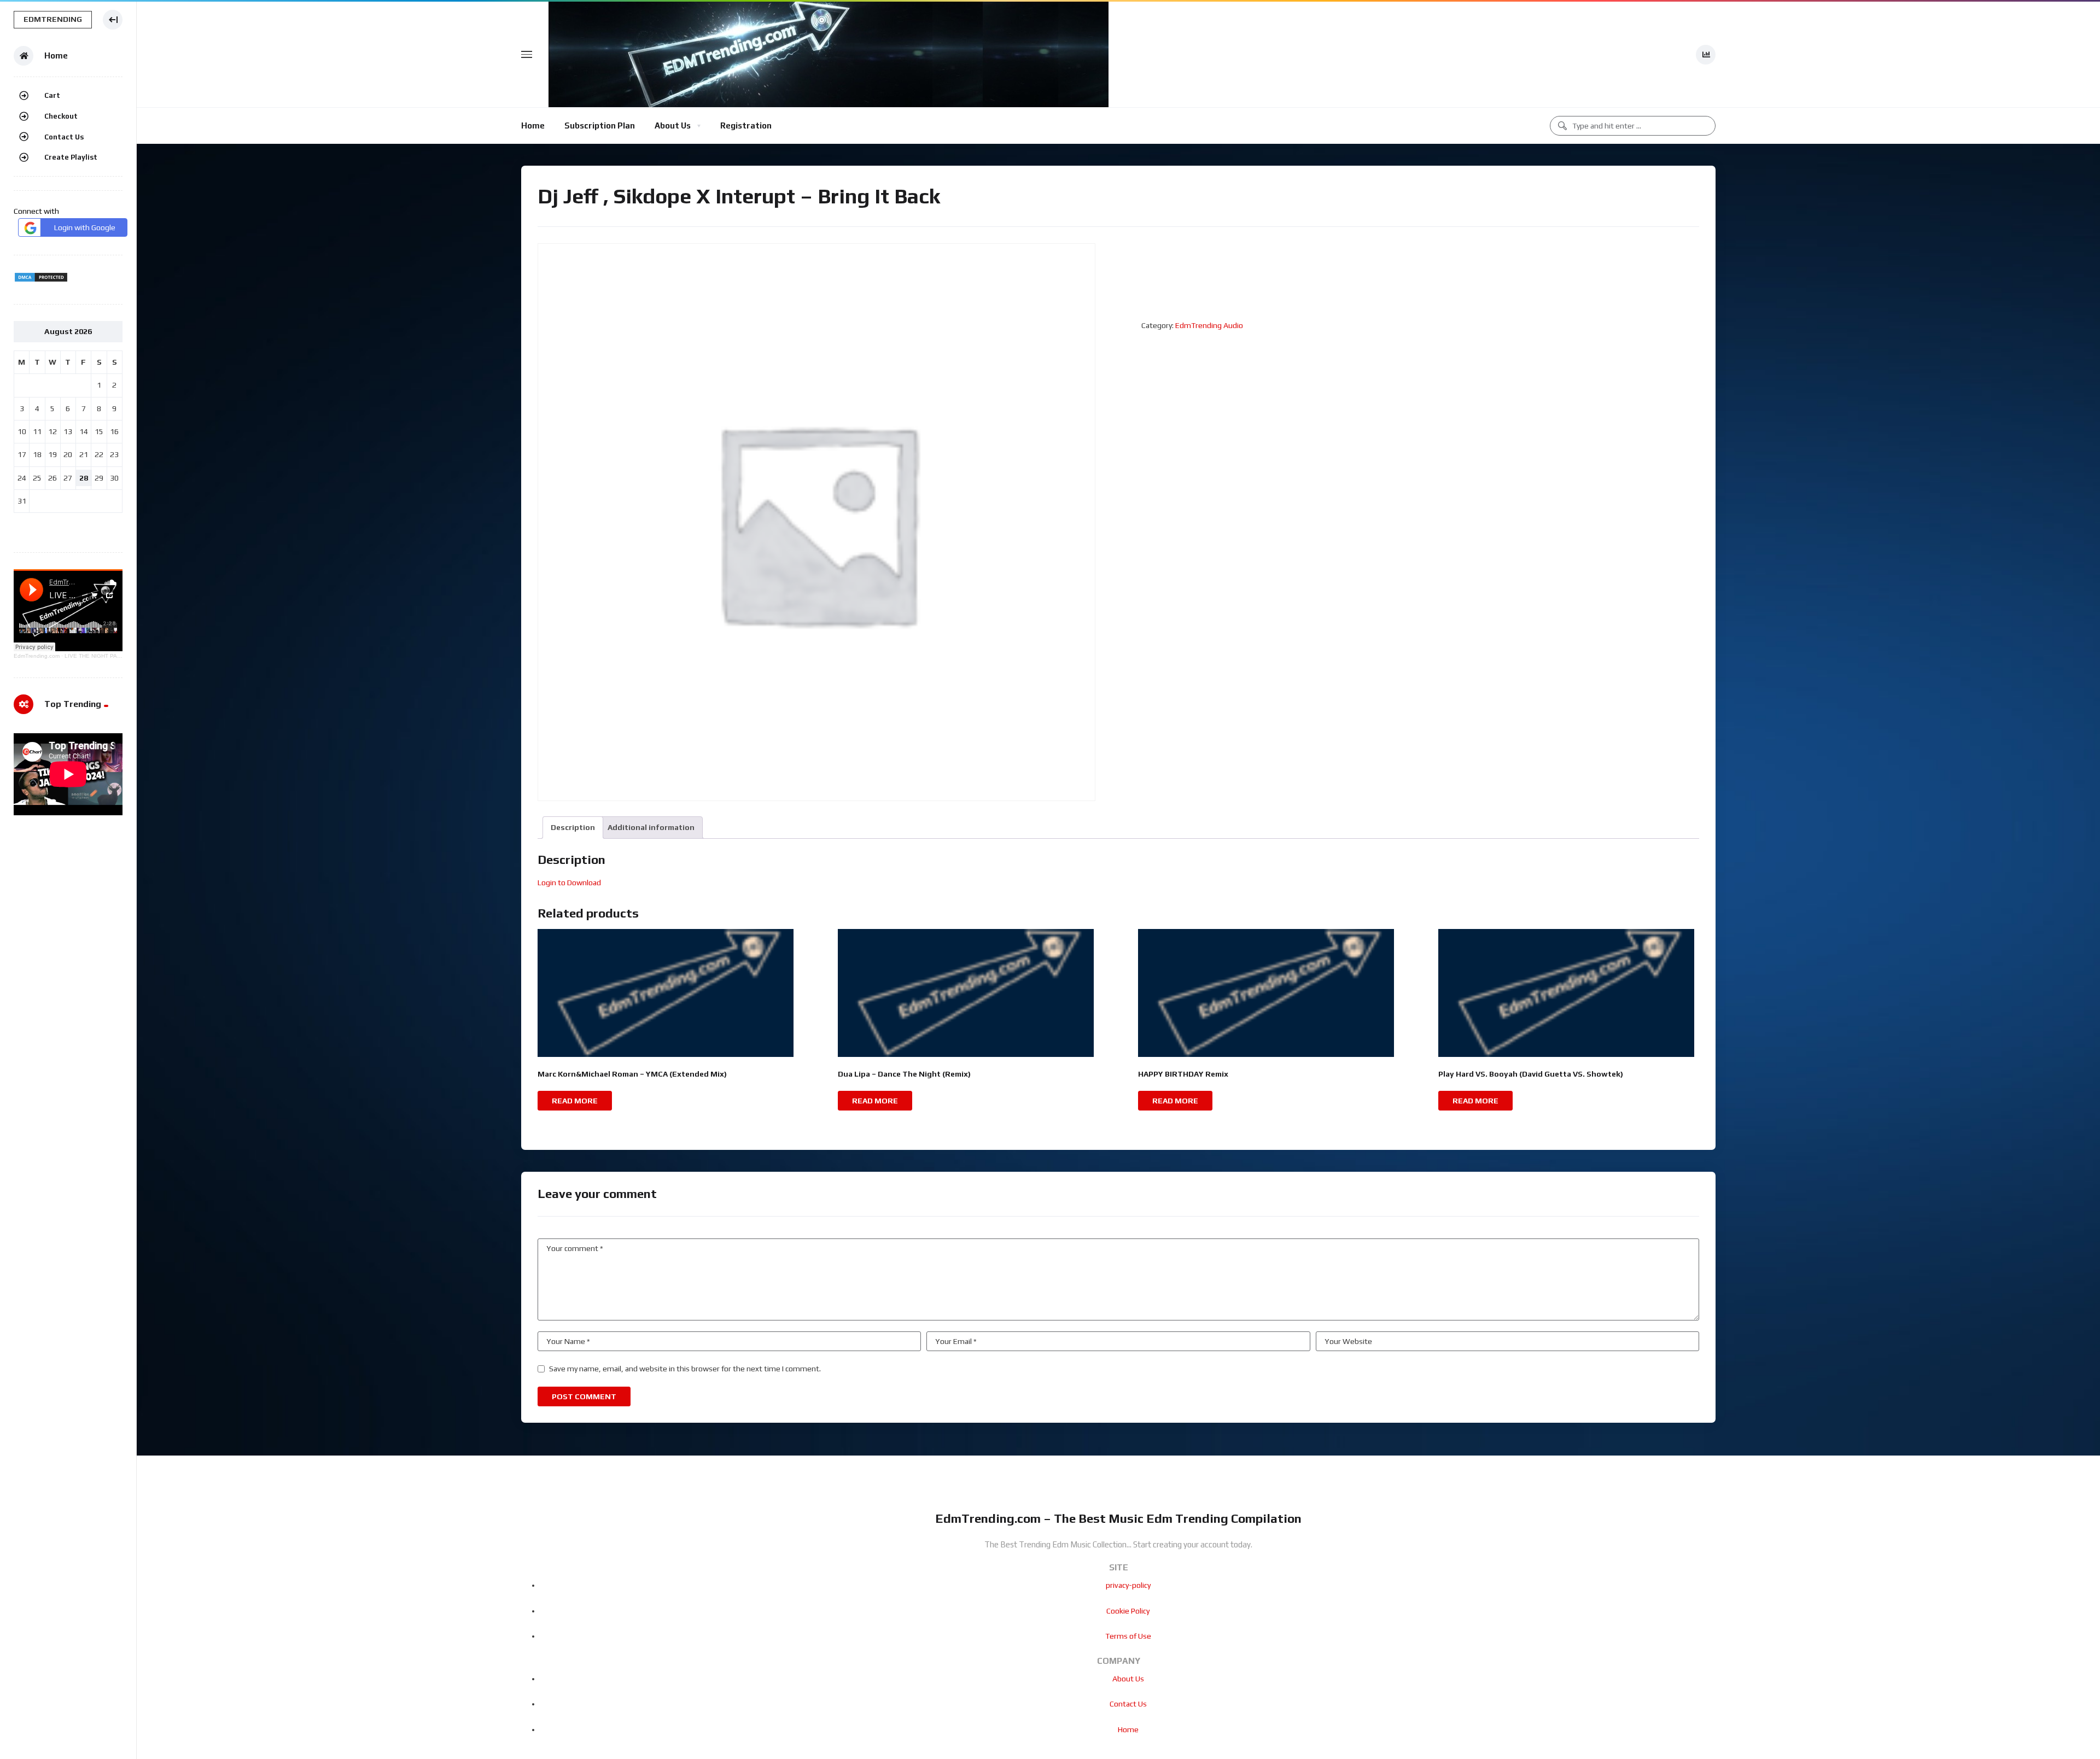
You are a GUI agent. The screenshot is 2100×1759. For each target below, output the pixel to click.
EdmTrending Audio (1209, 325)
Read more (575, 1101)
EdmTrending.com (37, 656)
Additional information (651, 827)
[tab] (573, 828)
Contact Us (64, 137)
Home (533, 125)
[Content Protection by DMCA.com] (41, 280)
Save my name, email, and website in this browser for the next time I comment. (685, 1369)
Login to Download (569, 883)
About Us (673, 125)
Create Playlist (71, 157)
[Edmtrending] (829, 54)
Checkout (61, 116)
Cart (52, 95)
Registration (746, 125)
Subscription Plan (600, 125)
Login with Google (85, 227)
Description (573, 827)
